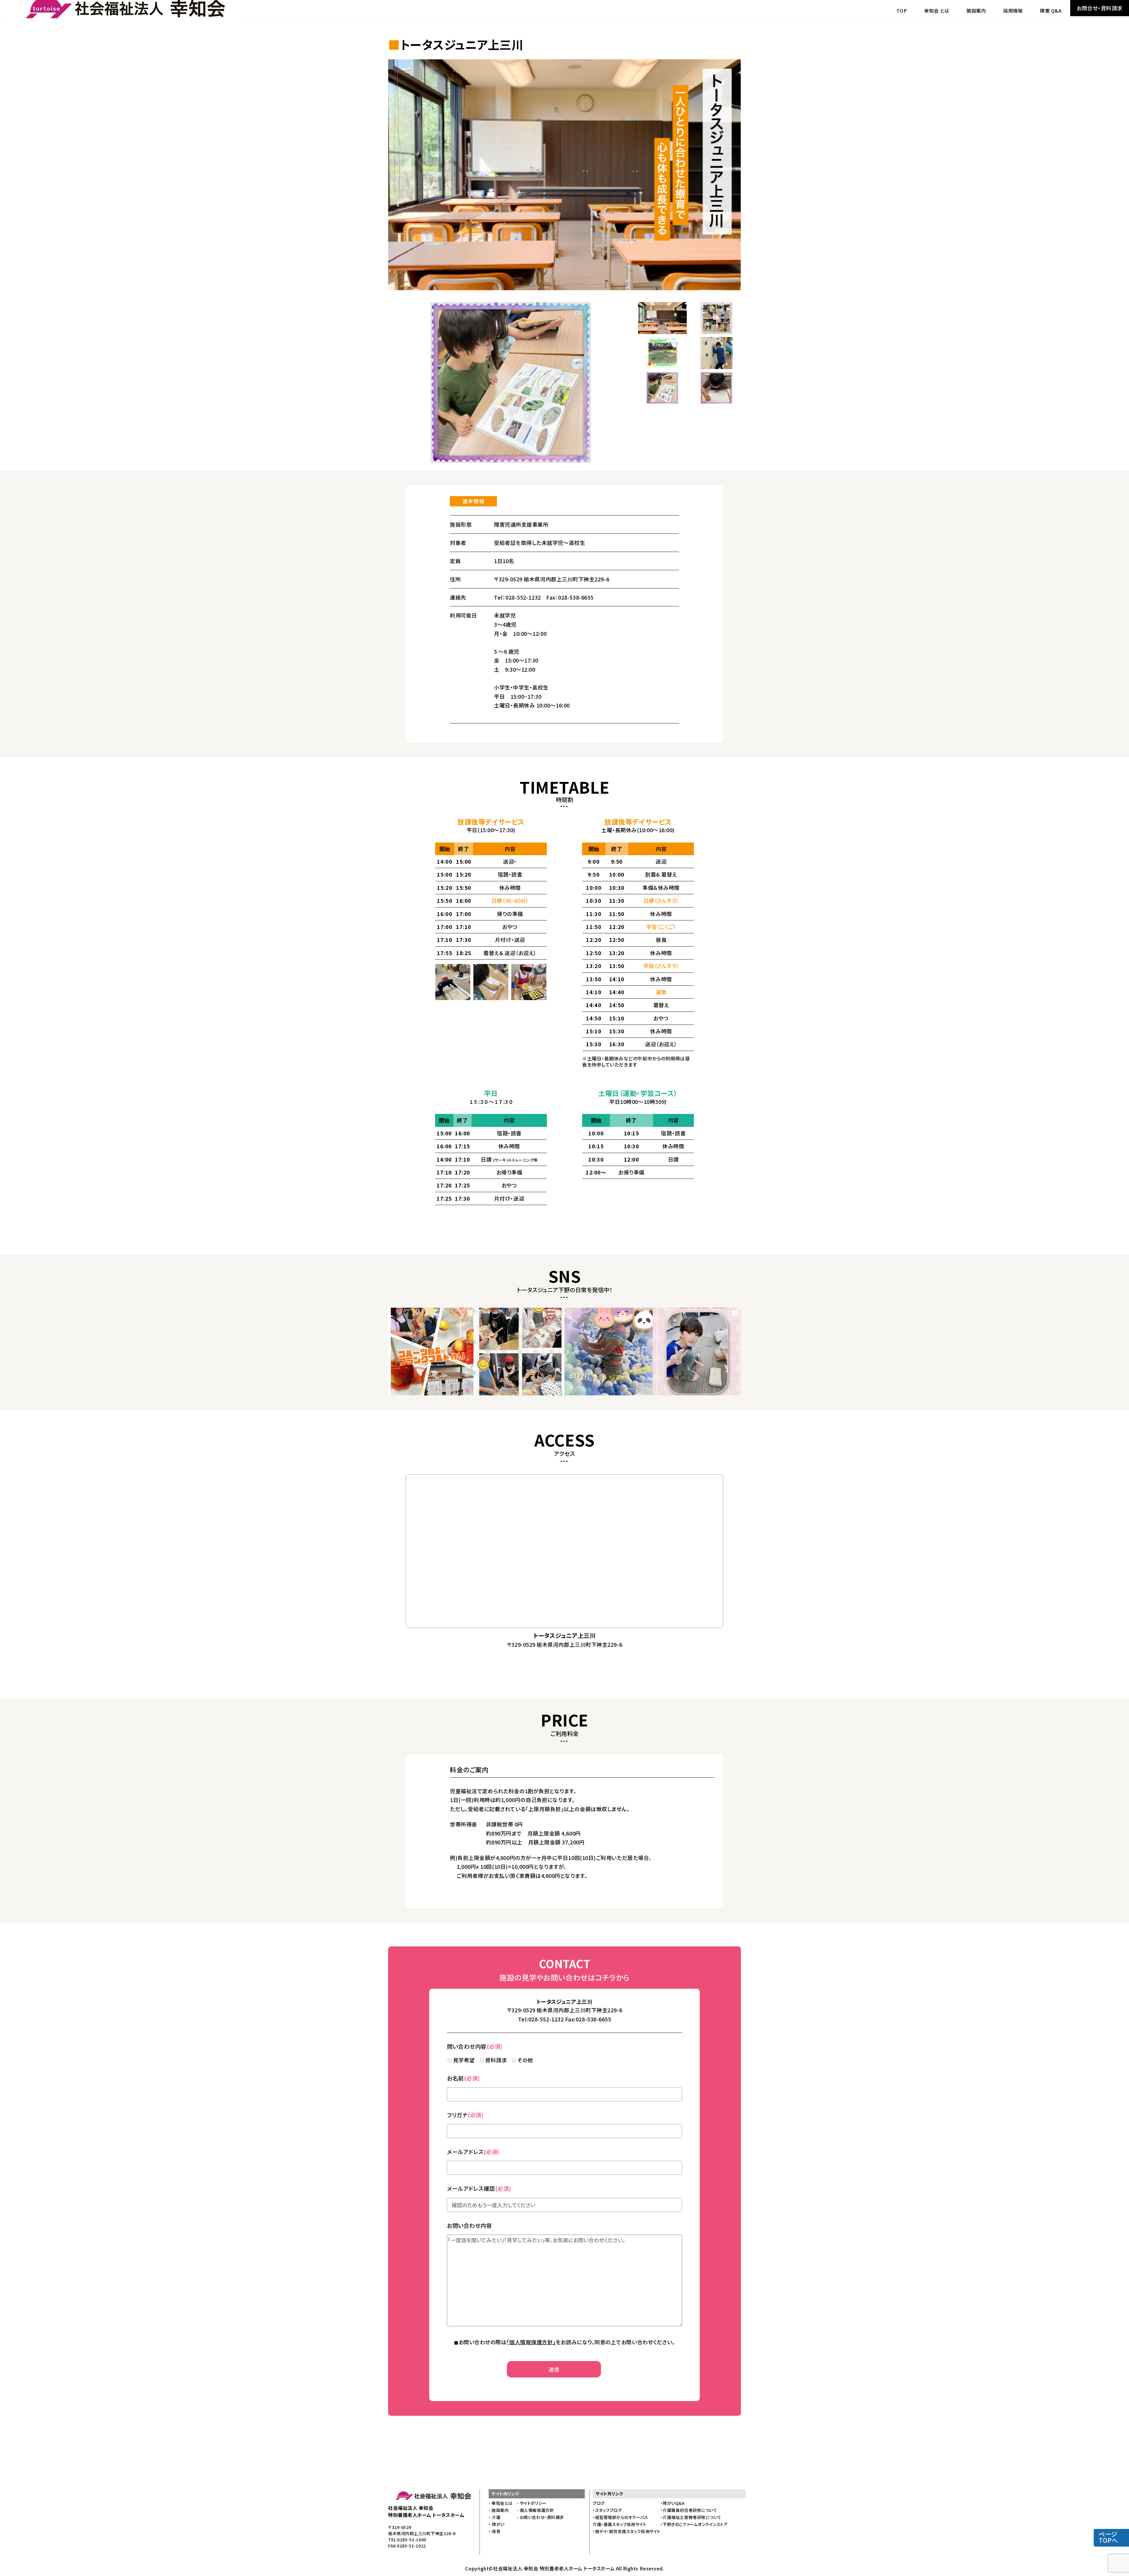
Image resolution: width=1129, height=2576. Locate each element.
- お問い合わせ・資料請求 (540, 2517)
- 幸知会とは (501, 2503)
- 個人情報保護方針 (535, 2510)
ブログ (599, 2503)
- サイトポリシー (532, 2503)
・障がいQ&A (673, 2503)
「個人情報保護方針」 (531, 2342)
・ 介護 (495, 2517)
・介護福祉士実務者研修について (691, 2517)
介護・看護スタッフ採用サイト (620, 2524)
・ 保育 (495, 2531)
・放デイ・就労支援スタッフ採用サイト (627, 2531)
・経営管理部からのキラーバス (621, 2517)
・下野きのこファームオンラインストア (694, 2524)
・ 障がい (497, 2524)
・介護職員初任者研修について (689, 2510)
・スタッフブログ (607, 2510)
